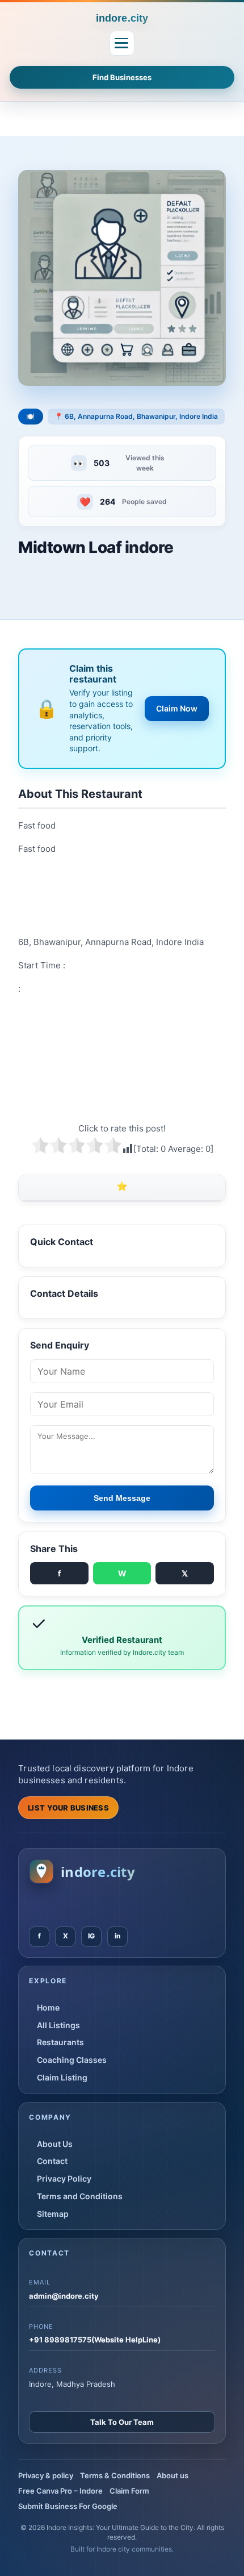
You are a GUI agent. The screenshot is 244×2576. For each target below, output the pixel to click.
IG (91, 1936)
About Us (55, 2144)
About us (173, 2475)
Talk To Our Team (122, 2422)
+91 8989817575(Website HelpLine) (95, 2340)
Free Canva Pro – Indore (60, 2491)
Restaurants (60, 2042)
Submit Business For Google (68, 2506)
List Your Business (68, 1808)
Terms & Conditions (115, 2475)
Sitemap (53, 2214)
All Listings (58, 2025)
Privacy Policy (64, 2178)
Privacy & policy (46, 2475)
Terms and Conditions (80, 2196)
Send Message (122, 1498)
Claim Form (129, 2491)
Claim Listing (62, 2077)
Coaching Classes (72, 2060)
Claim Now (177, 708)
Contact (52, 2161)
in (118, 1936)
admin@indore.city (64, 2296)
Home (48, 2007)
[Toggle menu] (122, 43)
